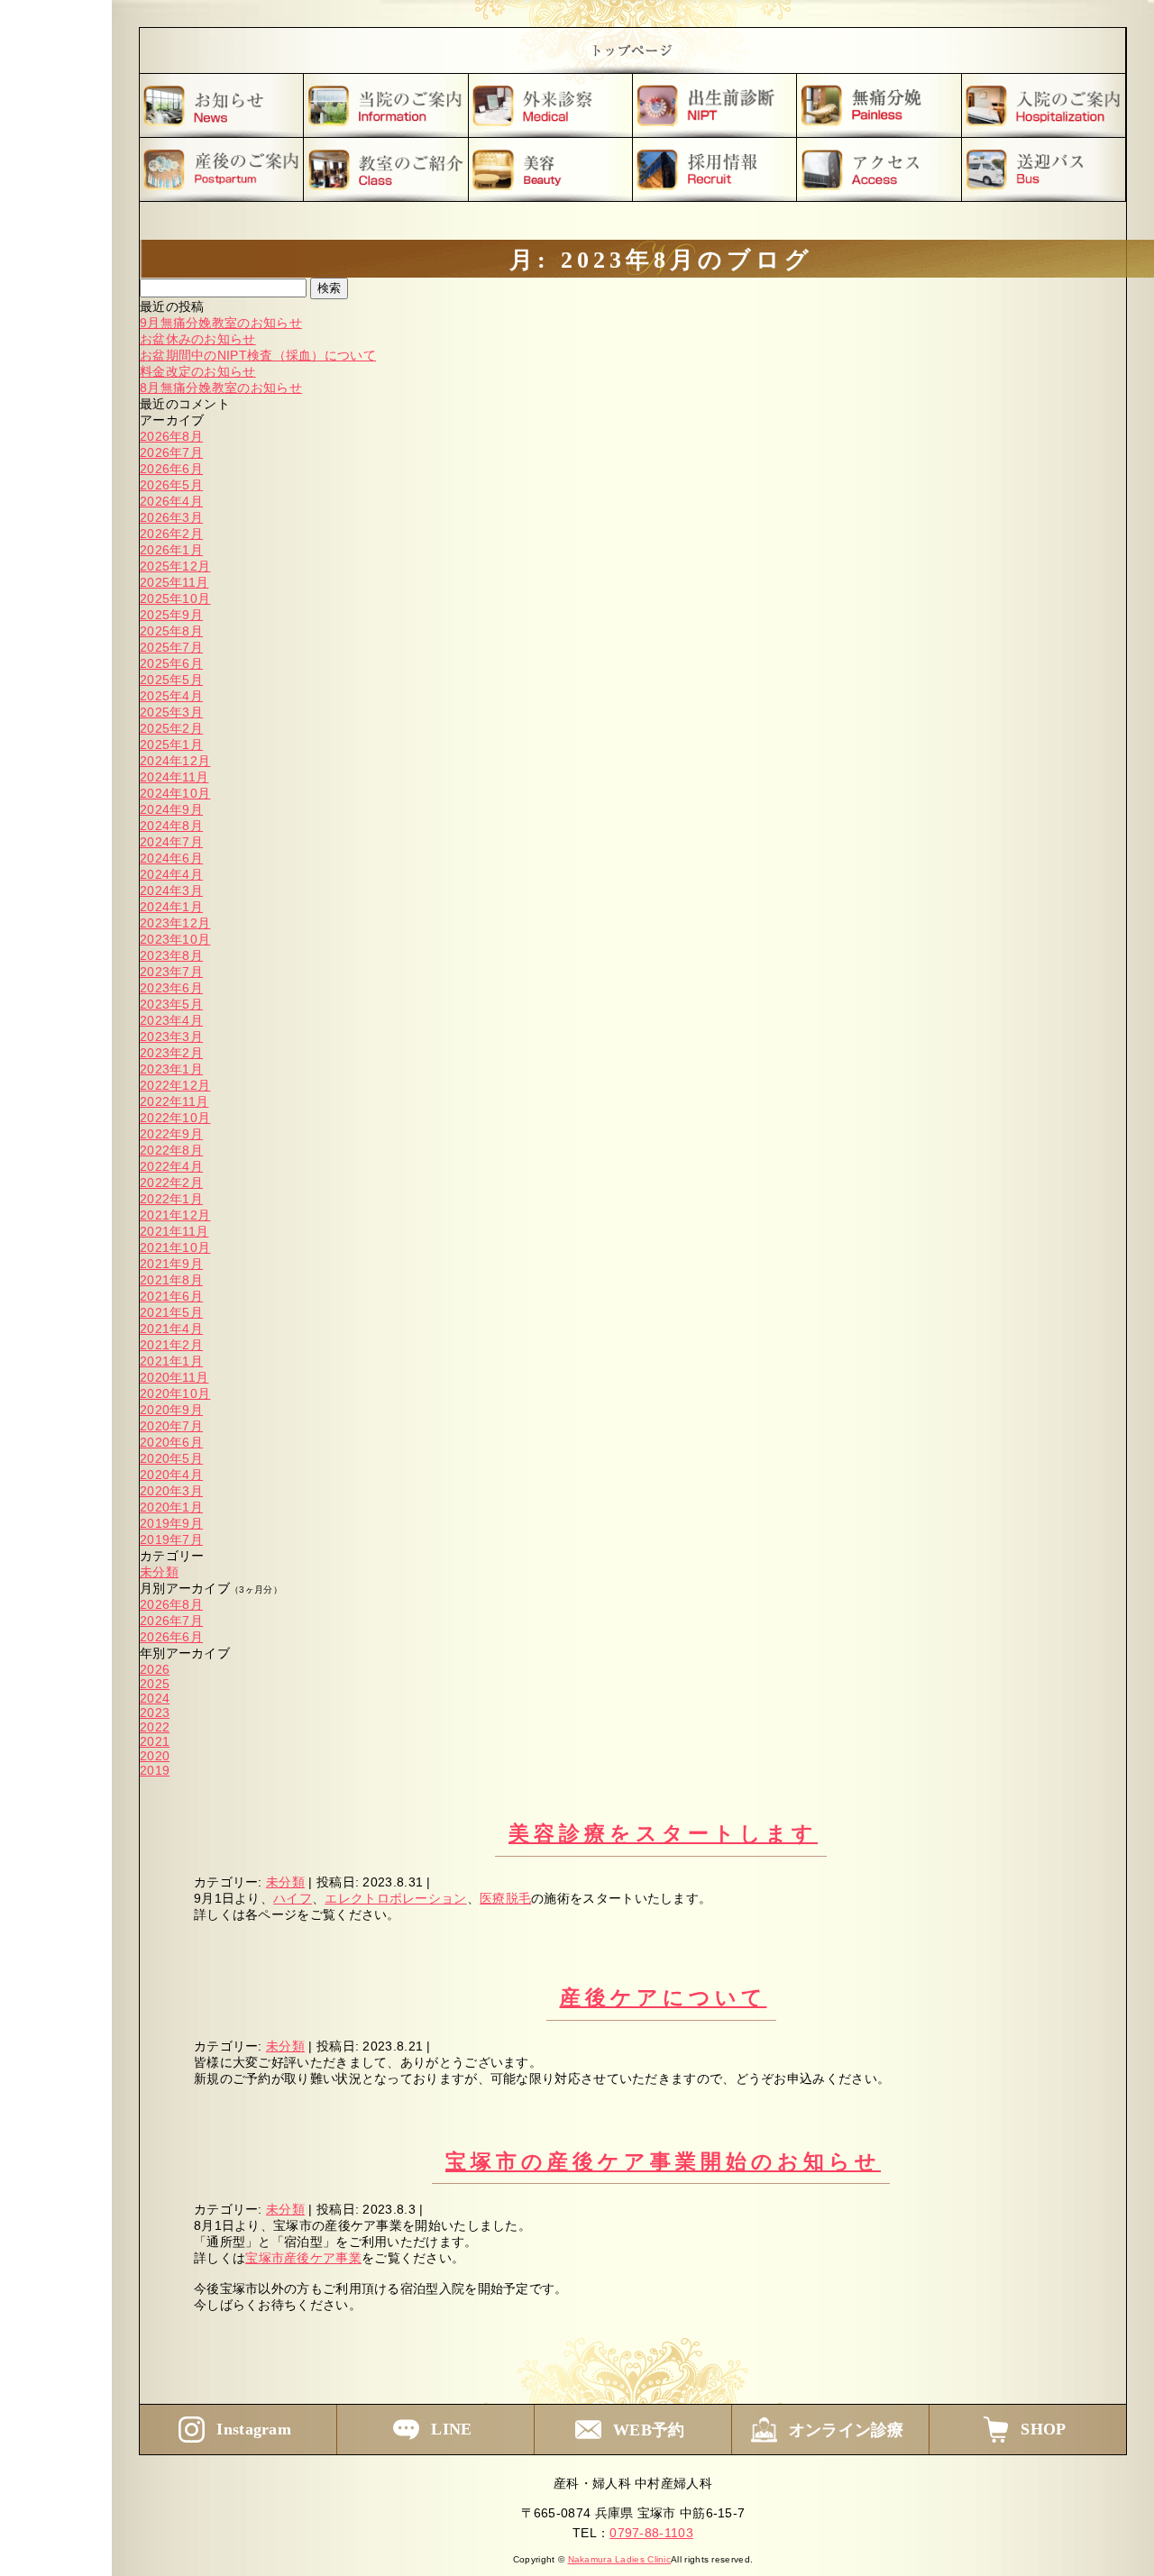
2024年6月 (171, 858)
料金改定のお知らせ (198, 371)
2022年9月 (171, 1134)
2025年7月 (171, 647)
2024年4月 (171, 874)
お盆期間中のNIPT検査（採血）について (258, 355)
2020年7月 (171, 1426)
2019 (155, 1770)
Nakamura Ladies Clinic (620, 2559)
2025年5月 (171, 680)
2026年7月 (171, 452)
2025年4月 (171, 696)
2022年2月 (171, 1183)
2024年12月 (175, 761)
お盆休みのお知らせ (198, 339)
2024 (155, 1698)
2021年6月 (171, 1296)
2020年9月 (171, 1410)
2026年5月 (171, 485)
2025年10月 (175, 598)
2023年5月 (171, 1004)
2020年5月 (171, 1458)
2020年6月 (171, 1442)
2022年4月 (171, 1166)
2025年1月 (171, 744)
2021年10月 (175, 1247)
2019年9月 (171, 1523)
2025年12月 (175, 566)
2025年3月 (171, 712)
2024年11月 (174, 777)
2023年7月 (171, 972)
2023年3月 (171, 1037)
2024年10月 (175, 793)
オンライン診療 (847, 2430)
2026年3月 (171, 517)
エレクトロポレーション (395, 1898)
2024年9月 (171, 809)
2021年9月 (171, 1264)
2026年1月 (171, 550)
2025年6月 (171, 663)
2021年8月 (171, 1280)
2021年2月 (171, 1345)
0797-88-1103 (651, 2533)
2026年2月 (171, 534)
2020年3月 (171, 1491)
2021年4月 (171, 1329)
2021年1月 (171, 1361)
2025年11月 (174, 582)
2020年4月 (171, 1475)
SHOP (1043, 2429)
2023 (155, 1713)
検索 (329, 288)
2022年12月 (175, 1085)
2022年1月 (171, 1199)
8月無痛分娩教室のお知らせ (221, 388)
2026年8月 (171, 436)
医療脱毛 (505, 1898)
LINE (451, 2429)
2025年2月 (171, 728)
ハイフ (293, 1898)
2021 (155, 1741)
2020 (155, 1756)
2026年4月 (171, 501)
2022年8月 (171, 1150)
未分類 (159, 1572)
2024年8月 (171, 826)
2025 (155, 1684)
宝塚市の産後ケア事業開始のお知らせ (663, 2162)
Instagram (254, 2429)
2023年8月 (171, 955)
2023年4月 (171, 1020)
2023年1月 (171, 1069)
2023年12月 (175, 923)
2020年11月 (174, 1377)
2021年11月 (174, 1231)
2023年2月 (171, 1053)
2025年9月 (171, 615)
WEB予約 (649, 2430)
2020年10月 (175, 1393)
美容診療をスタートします (663, 1834)
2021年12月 (175, 1215)
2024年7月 (171, 842)
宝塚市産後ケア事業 (303, 2258)
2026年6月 (171, 469)
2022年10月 (175, 1118)
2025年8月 (171, 631)
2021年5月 (171, 1312)
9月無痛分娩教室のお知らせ (221, 323)
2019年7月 (171, 1539)
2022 (155, 1727)
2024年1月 (171, 907)
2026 (155, 1669)
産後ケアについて (664, 1998)
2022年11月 (174, 1101)
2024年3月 (171, 891)
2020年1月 (171, 1507)
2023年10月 (175, 939)
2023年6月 (171, 988)
